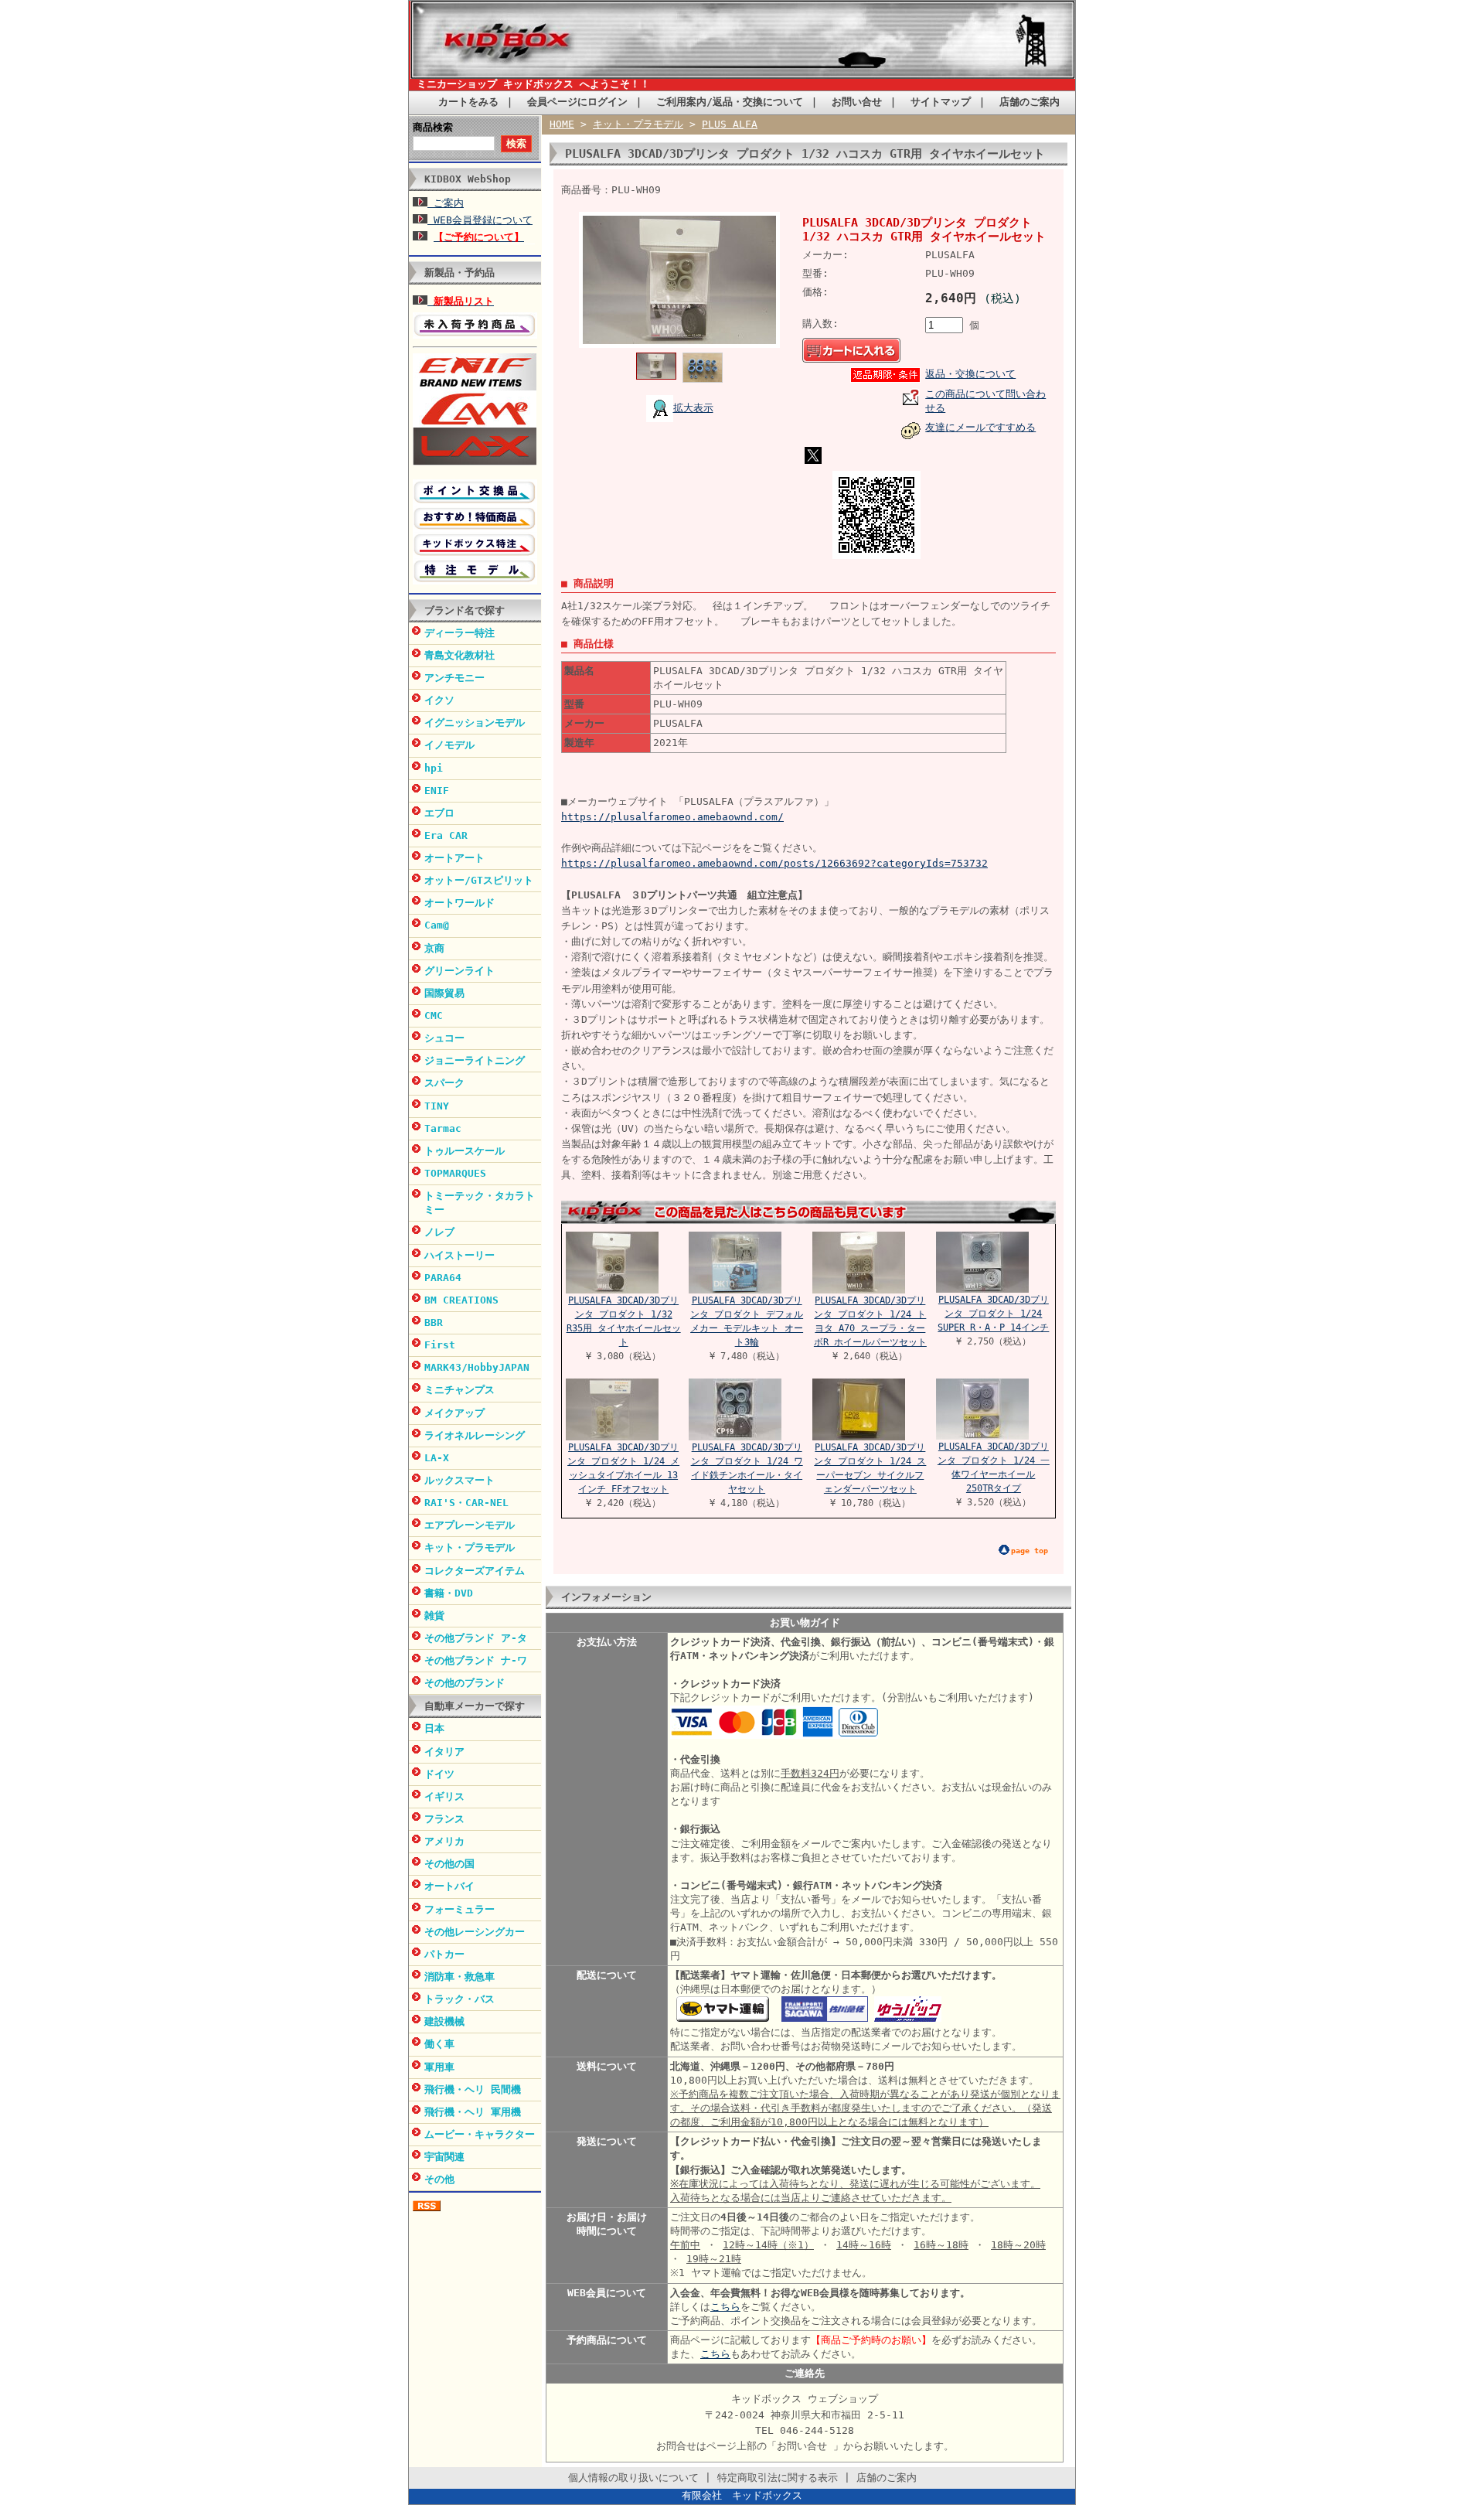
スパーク (444, 1083)
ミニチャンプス (459, 1390)
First (440, 1345)
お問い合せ (857, 102)
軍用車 (439, 2067)
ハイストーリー (459, 1255)
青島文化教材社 (459, 655)
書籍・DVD (449, 1593)
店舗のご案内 (1030, 102)
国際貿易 (444, 993)
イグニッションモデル (475, 723)
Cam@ (437, 925)
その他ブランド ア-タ (476, 1638)
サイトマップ (941, 102)
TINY (437, 1106)
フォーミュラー (459, 1909)
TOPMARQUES (455, 1173)
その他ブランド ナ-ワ (476, 1660)
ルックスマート (459, 1480)
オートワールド (459, 903)
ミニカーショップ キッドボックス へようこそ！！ (533, 84)
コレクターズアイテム (475, 1571)
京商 (434, 948)
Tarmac (443, 1128)
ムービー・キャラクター (480, 2134)
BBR (434, 1322)
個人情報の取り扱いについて (633, 2478)
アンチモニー (454, 678)
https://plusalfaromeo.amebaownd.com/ (672, 817)
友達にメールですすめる (980, 427)
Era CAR (446, 835)
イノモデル (449, 745)
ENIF (437, 791)
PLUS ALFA (730, 124)
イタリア (444, 1752)
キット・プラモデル (470, 1547)
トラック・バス (459, 1999)
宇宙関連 (444, 2157)
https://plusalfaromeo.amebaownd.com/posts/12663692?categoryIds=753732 (774, 863)
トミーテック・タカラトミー (480, 1203)
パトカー (444, 1954)
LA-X (437, 1458)
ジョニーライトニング (475, 1060)
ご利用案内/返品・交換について (730, 102)
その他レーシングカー (475, 1932)
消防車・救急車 (459, 1977)
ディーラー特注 (459, 633)
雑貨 (434, 1615)
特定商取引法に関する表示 (778, 2478)
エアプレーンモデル (470, 1525)
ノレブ (439, 1232)
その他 (439, 2179)
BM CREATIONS (461, 1300)
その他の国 (449, 1864)
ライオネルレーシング (475, 1435)
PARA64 (443, 1278)
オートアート (454, 858)
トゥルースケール (465, 1151)
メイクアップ (454, 1413)
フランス (444, 1819)
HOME (562, 124)
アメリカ (444, 1841)
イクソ (439, 700)
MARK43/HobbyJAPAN (477, 1367)
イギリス (444, 1796)
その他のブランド (465, 1683)
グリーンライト (459, 971)
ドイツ (439, 1774)
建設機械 (444, 2021)
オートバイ (449, 1886)
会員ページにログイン (577, 102)
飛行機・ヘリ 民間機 (473, 2089)
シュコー (444, 1038)
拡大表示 (693, 408)
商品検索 (433, 127)
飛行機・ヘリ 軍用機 (473, 2112)
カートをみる (468, 102)
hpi (434, 768)
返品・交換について (970, 374)
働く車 (439, 2044)
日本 (434, 1728)
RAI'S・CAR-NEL (466, 1503)
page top (1030, 1551)
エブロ (439, 813)
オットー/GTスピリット (479, 880)
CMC (434, 1016)
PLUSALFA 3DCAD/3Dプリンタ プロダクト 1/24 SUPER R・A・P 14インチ (993, 1314)
